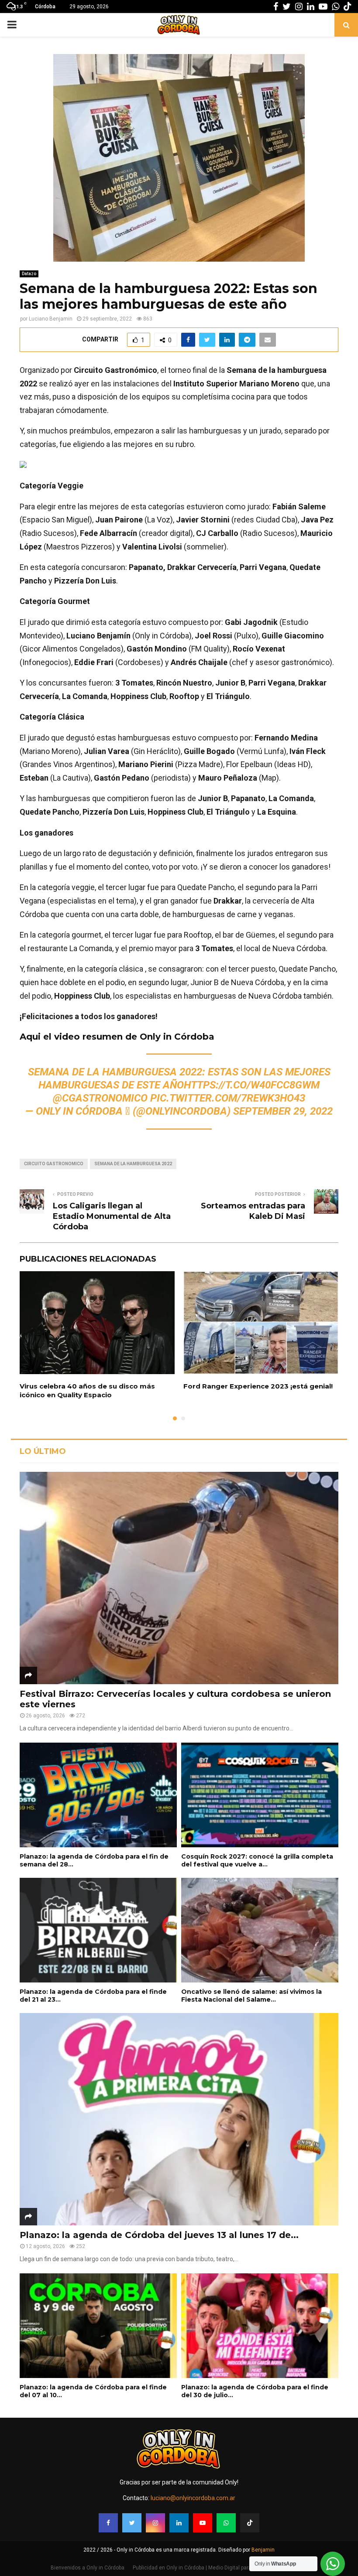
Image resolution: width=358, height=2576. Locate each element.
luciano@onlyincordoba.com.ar (193, 2498)
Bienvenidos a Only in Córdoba (88, 2568)
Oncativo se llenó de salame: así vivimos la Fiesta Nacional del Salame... (251, 1996)
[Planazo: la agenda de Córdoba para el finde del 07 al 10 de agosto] (98, 2326)
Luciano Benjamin (51, 319)
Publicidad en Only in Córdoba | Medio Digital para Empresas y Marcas (217, 2568)
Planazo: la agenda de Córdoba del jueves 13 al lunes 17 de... (159, 2235)
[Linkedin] (179, 2523)
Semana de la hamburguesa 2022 (133, 1164)
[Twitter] (132, 2523)
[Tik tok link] (348, 7)
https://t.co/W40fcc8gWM (252, 1085)
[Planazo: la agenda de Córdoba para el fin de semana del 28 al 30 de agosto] (98, 1795)
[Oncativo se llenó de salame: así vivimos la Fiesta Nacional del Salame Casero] (260, 1930)
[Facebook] (108, 2523)
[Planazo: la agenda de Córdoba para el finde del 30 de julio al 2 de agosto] (260, 2326)
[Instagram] (155, 2523)
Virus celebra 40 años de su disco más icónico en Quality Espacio (87, 1390)
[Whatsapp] (226, 2523)
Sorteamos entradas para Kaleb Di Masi (253, 1211)
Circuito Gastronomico (54, 1164)
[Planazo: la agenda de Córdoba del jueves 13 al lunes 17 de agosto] (179, 2119)
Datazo (29, 274)
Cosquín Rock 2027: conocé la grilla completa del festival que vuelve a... (257, 1860)
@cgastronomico (100, 1098)
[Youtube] (203, 2523)
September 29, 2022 (283, 1111)
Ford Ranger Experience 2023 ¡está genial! (258, 1386)
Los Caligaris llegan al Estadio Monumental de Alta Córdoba (112, 1216)
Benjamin (263, 2550)
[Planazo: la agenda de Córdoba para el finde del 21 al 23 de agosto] (98, 1930)
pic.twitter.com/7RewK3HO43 (228, 1098)
